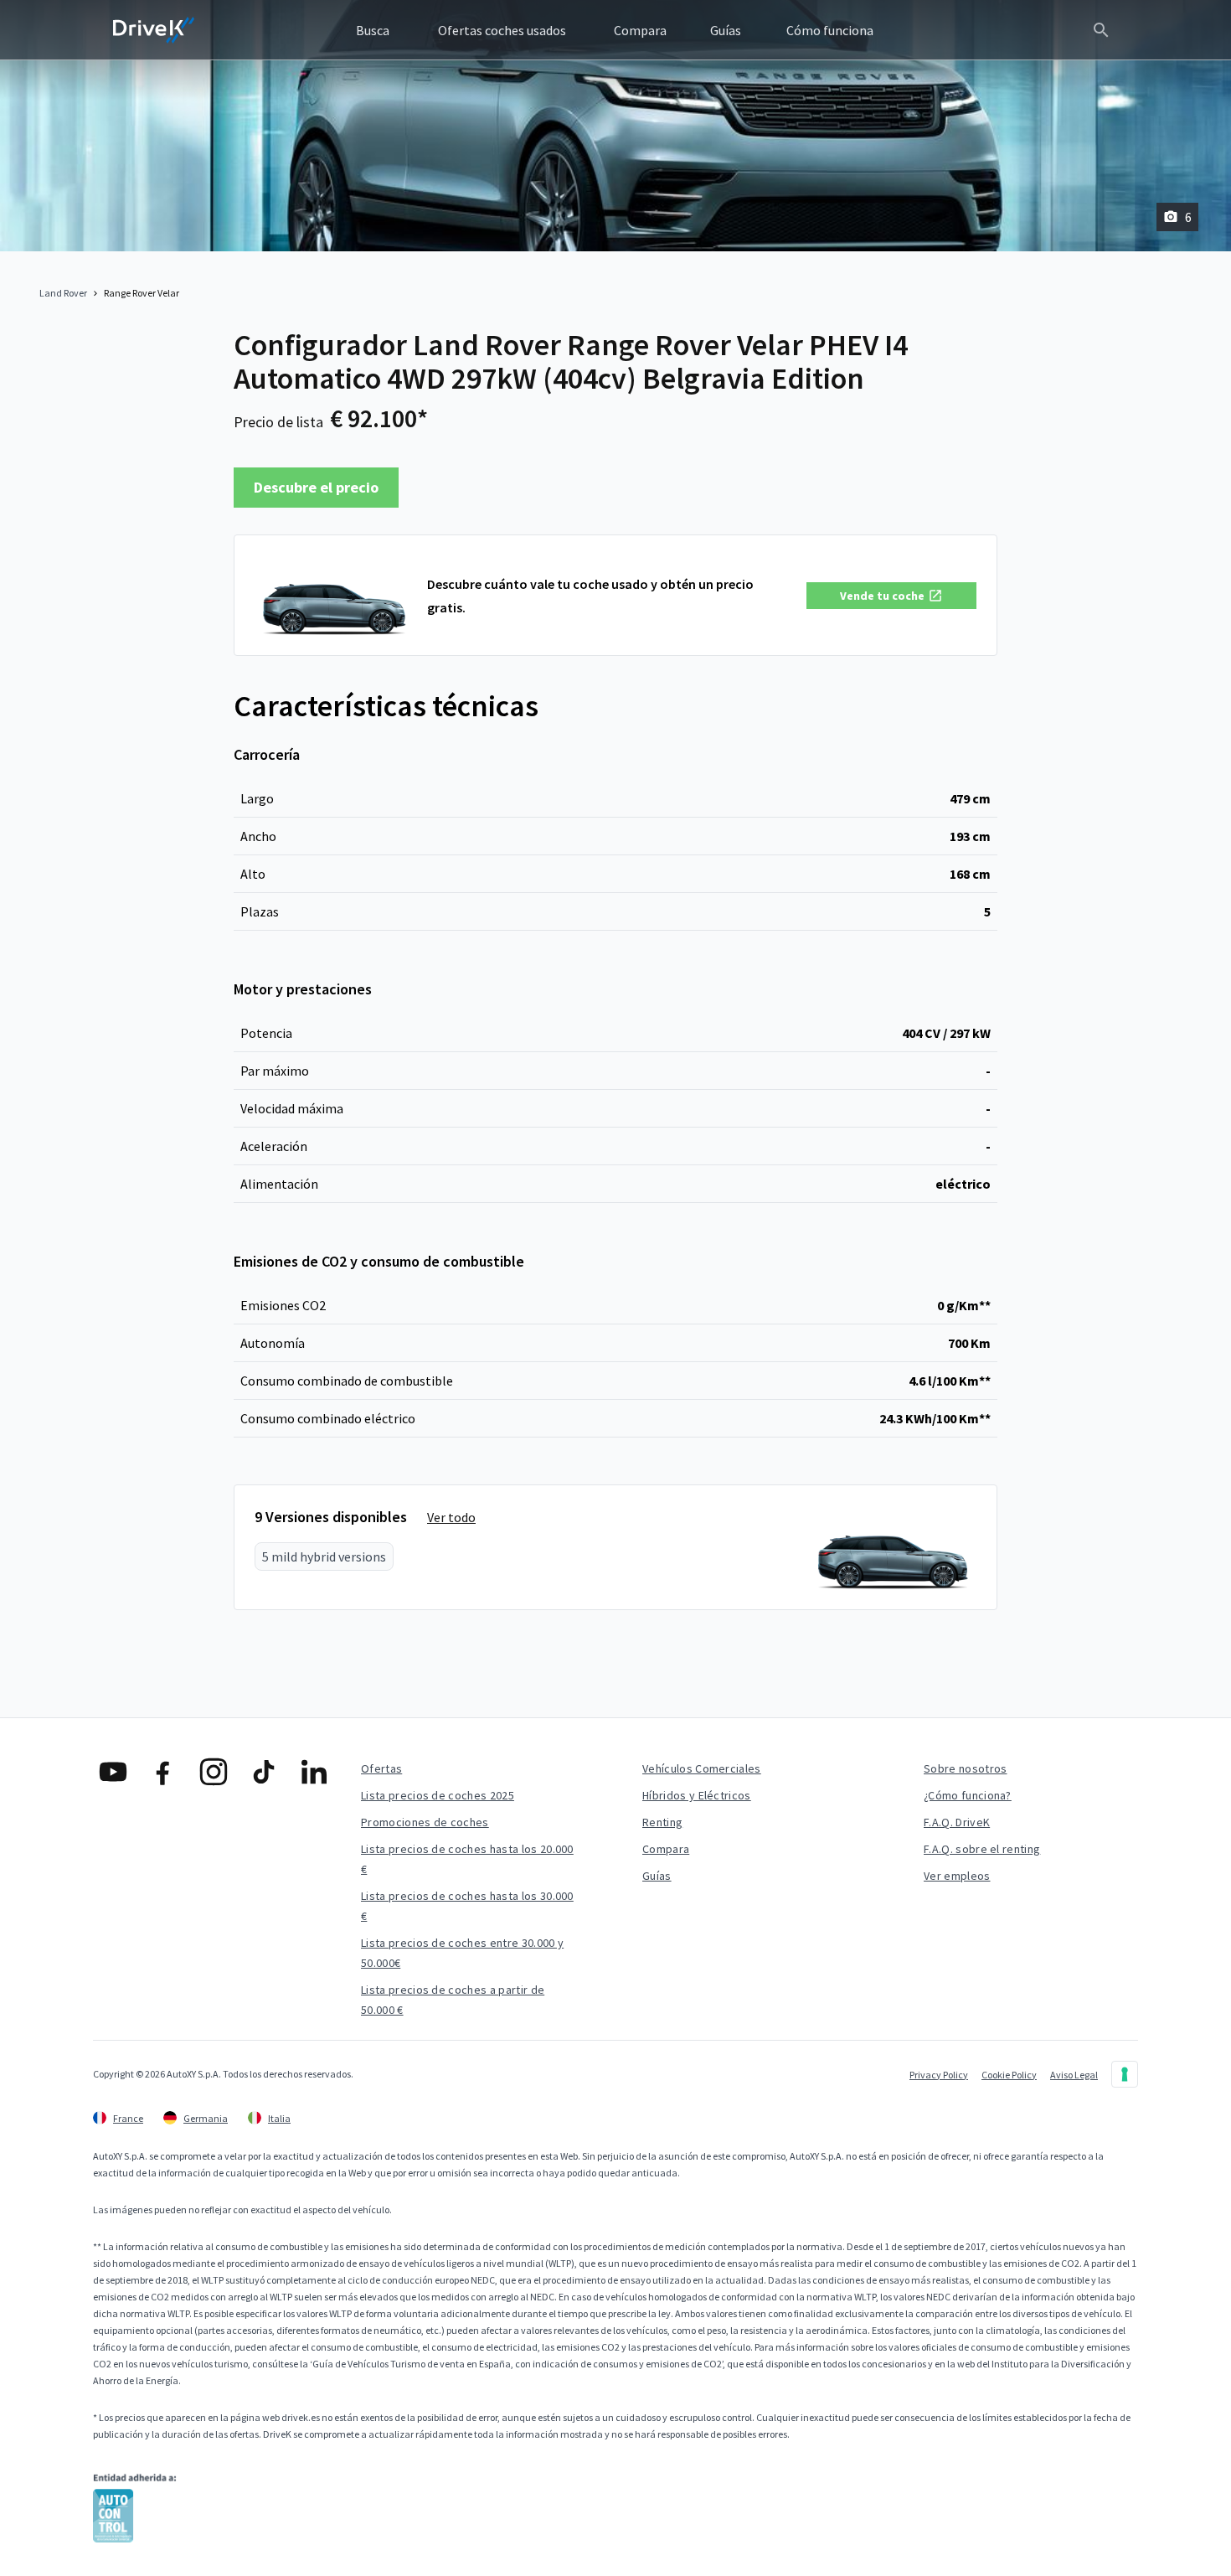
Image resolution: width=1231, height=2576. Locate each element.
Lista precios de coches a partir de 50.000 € (453, 2000)
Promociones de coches (425, 1822)
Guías (657, 1876)
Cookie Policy (1009, 2075)
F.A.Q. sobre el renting (982, 1849)
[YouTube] (113, 1772)
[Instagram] (214, 1772)
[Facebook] (163, 1772)
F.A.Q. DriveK (957, 1822)
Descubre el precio (316, 487)
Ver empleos (957, 1876)
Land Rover (63, 293)
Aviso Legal (1074, 2075)
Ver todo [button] (451, 1517)
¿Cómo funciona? (968, 1795)
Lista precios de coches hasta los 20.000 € (467, 1859)
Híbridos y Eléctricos (697, 1795)
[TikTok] (264, 1772)
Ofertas (381, 1768)
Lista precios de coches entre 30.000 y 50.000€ (462, 1953)
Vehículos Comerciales (702, 1768)
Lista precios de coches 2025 (438, 1795)
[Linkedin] (314, 1772)
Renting (662, 1822)
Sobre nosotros (965, 1768)
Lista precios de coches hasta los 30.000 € (467, 1906)
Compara (666, 1849)
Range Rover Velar (142, 293)
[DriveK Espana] (154, 30)
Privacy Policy (939, 2075)
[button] (891, 596)
